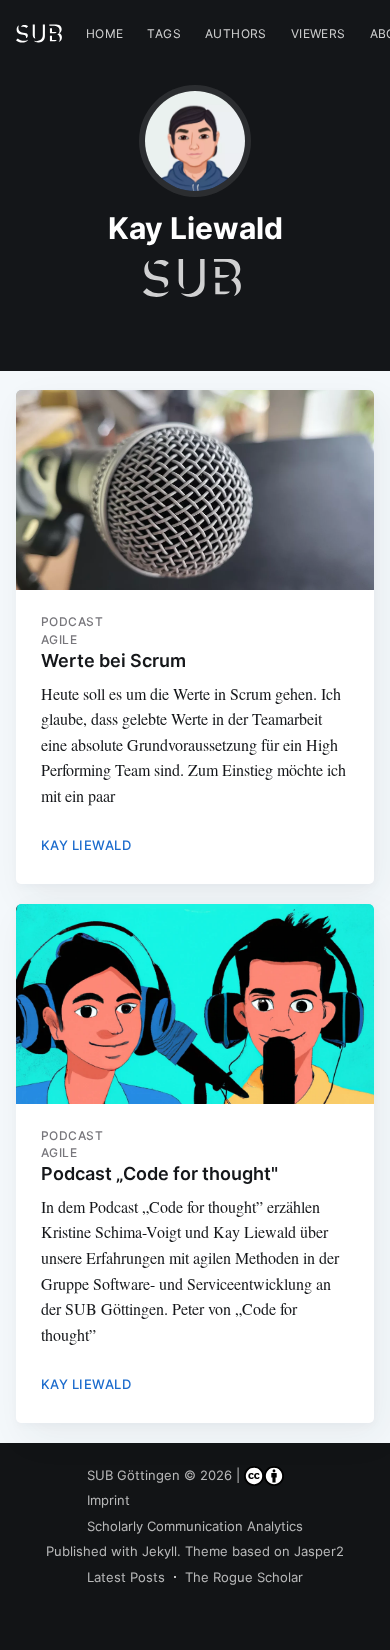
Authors (236, 33)
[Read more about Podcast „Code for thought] (195, 1004)
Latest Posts (126, 1577)
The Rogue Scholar (244, 1577)
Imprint (108, 1500)
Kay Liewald (86, 845)
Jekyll (159, 1551)
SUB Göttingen (133, 1475)
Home (105, 33)
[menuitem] (105, 33)
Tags (164, 33)
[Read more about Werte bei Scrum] (195, 490)
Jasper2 (319, 1551)
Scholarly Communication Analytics (195, 1526)
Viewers (318, 33)
